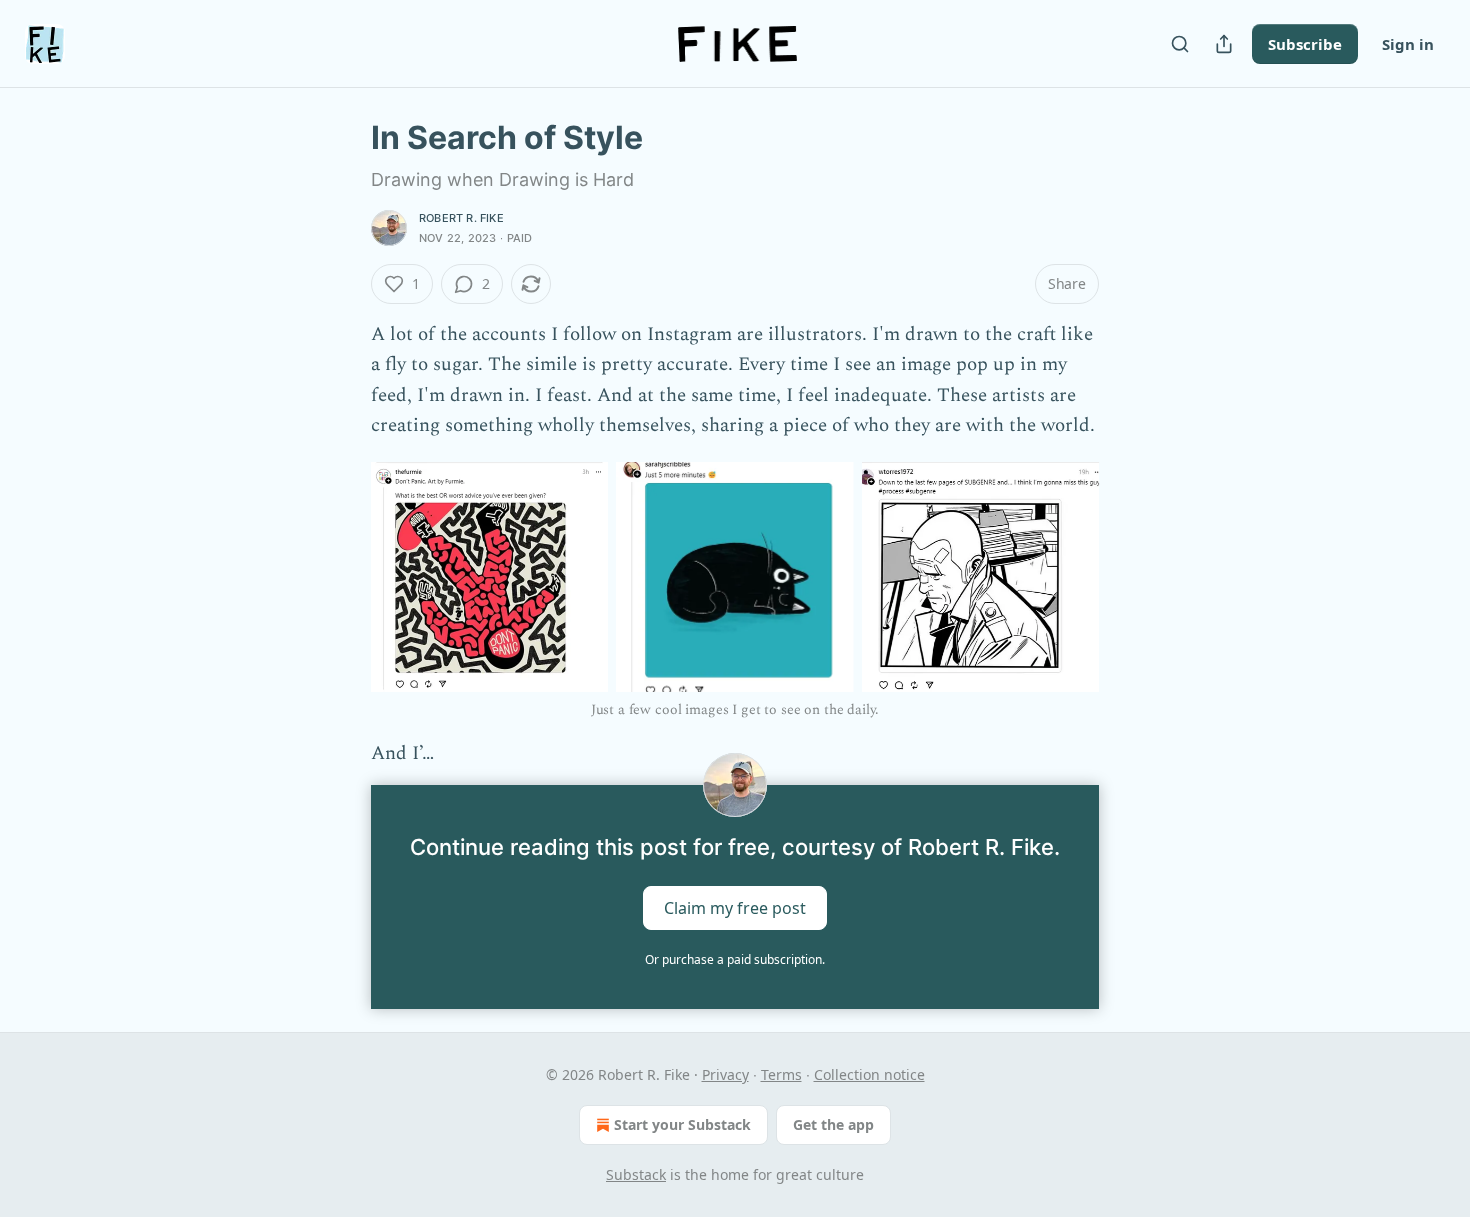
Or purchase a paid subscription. (735, 959)
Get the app (833, 1124)
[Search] (1180, 44)
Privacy (725, 1074)
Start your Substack (682, 1124)
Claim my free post (735, 908)
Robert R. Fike (461, 218)
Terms (781, 1074)
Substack (636, 1174)
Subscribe (1305, 44)
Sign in (1408, 44)
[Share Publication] (1224, 44)
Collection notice (869, 1074)
